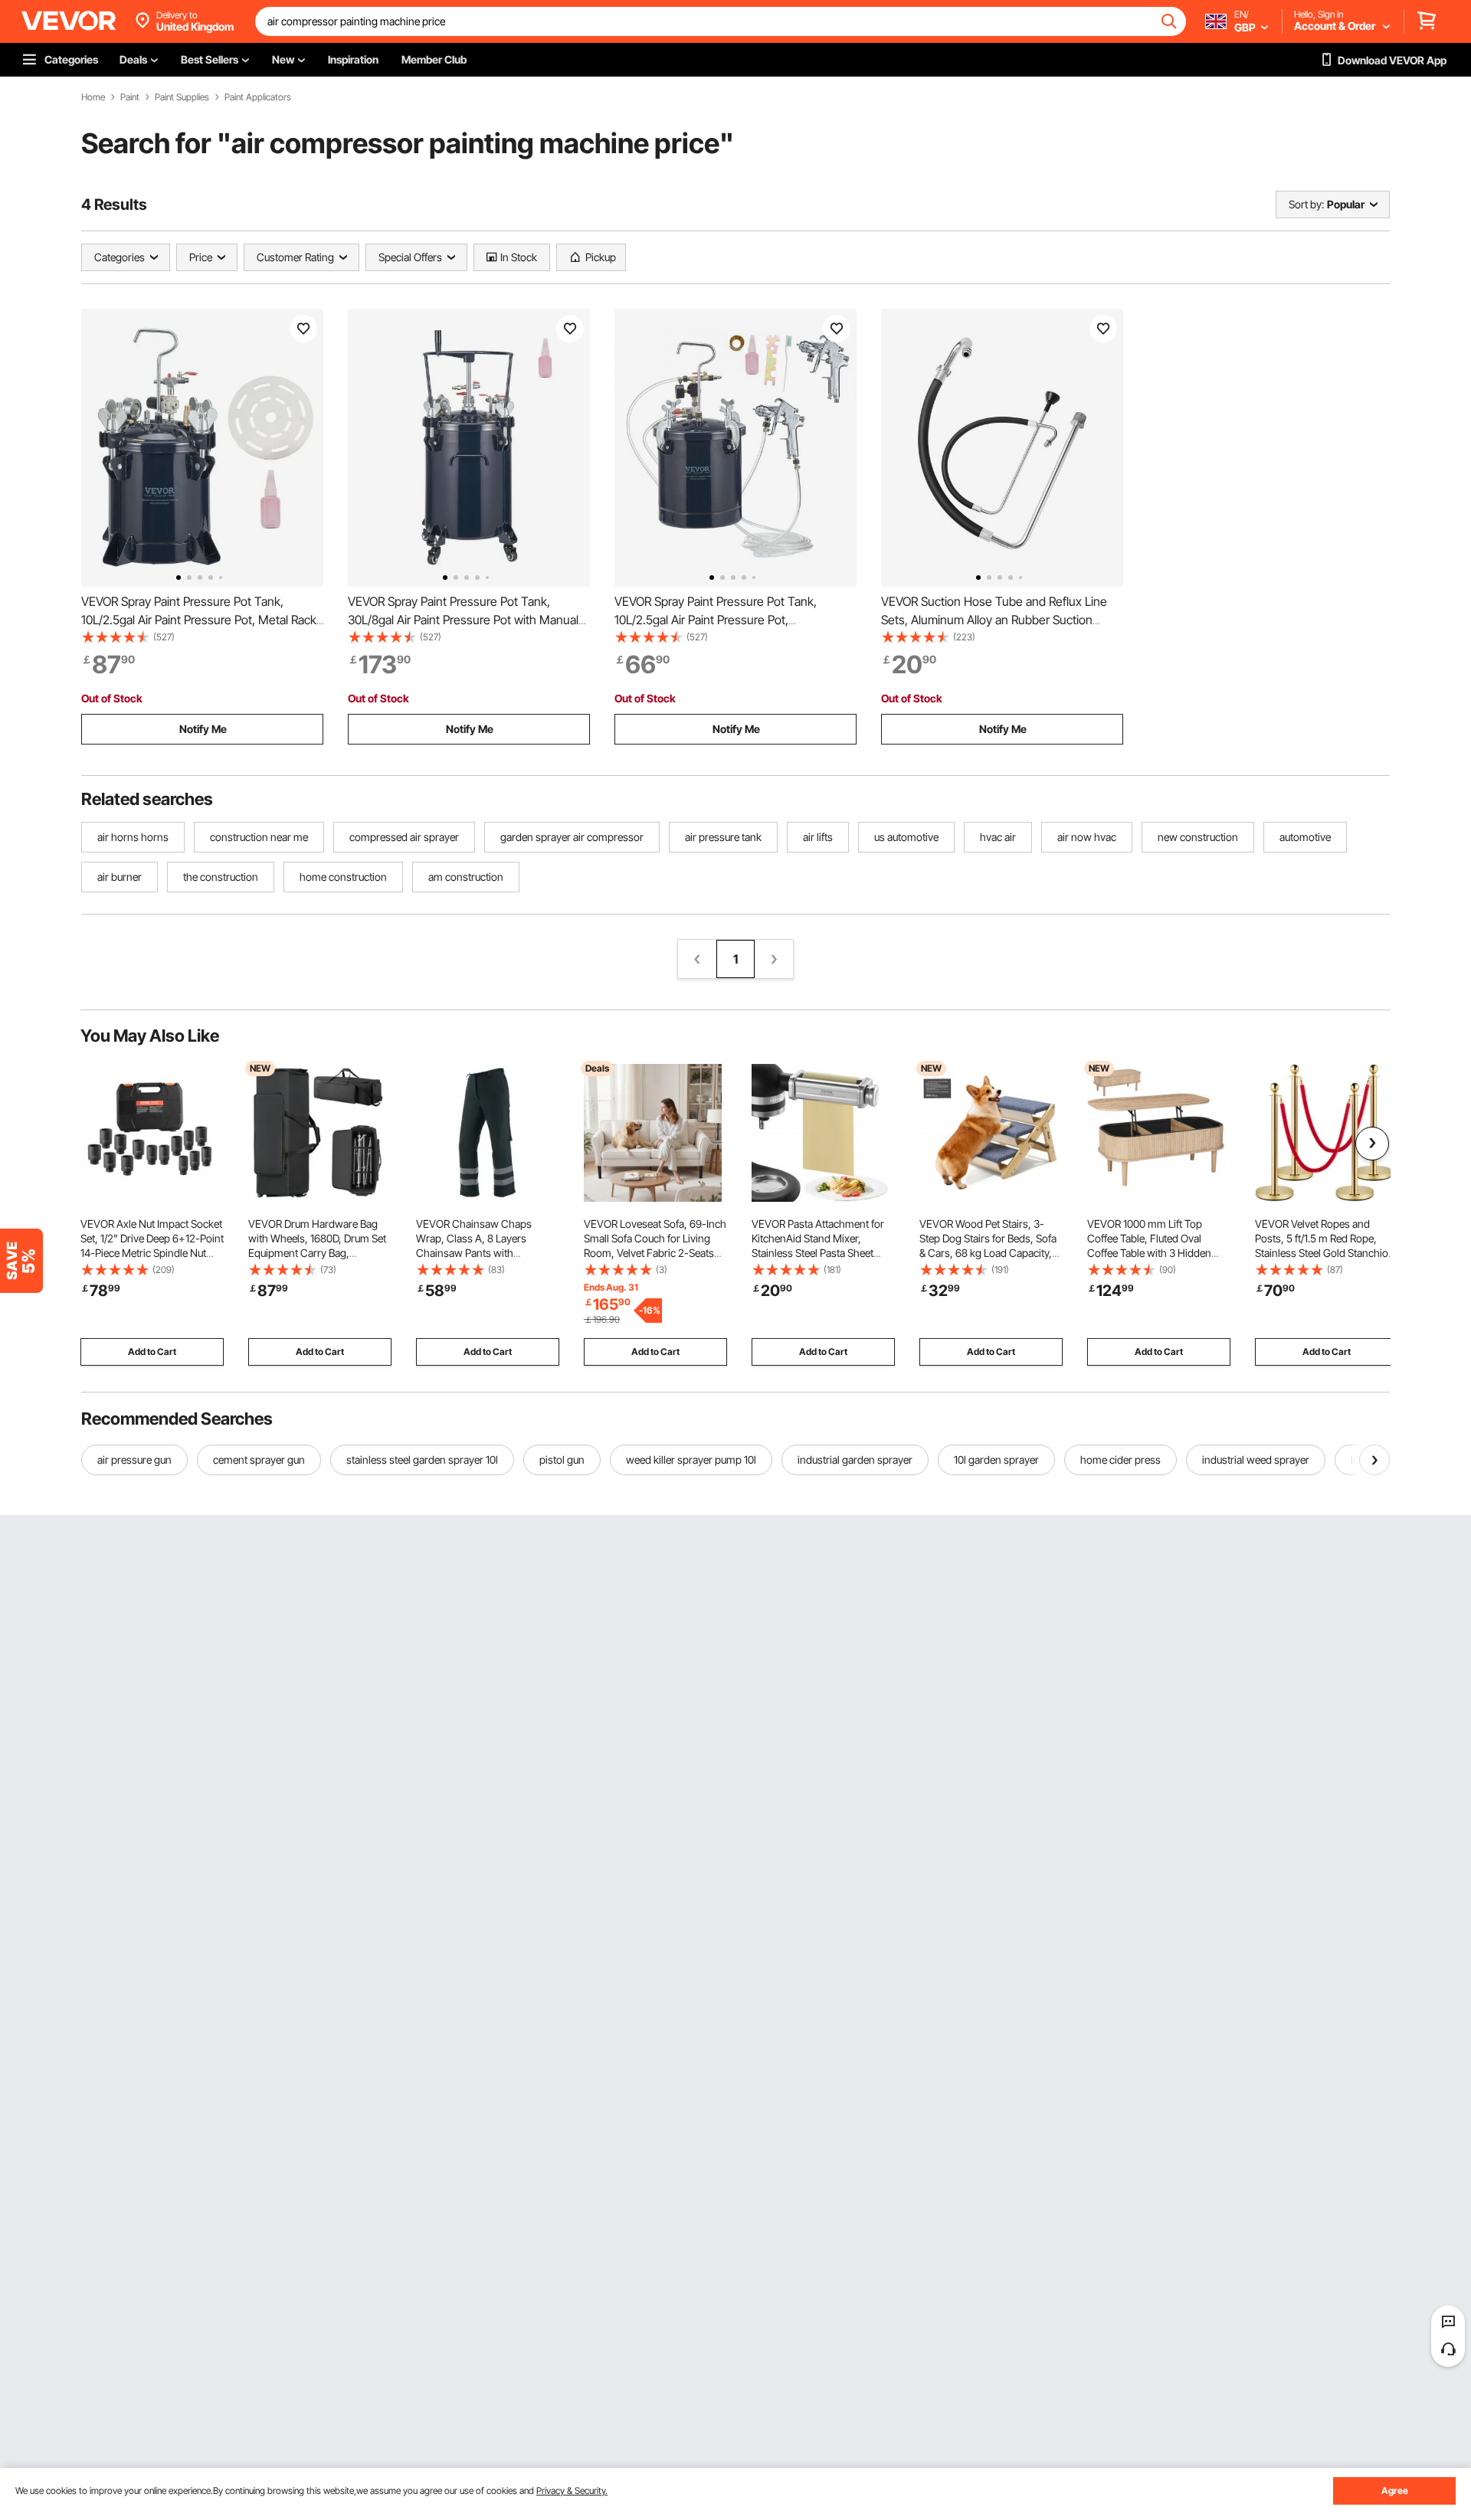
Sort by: (1306, 204)
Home (93, 97)
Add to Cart (152, 1352)
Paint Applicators (258, 97)
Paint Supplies (182, 97)
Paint (130, 97)
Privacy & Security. (572, 2491)
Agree (1395, 2491)
